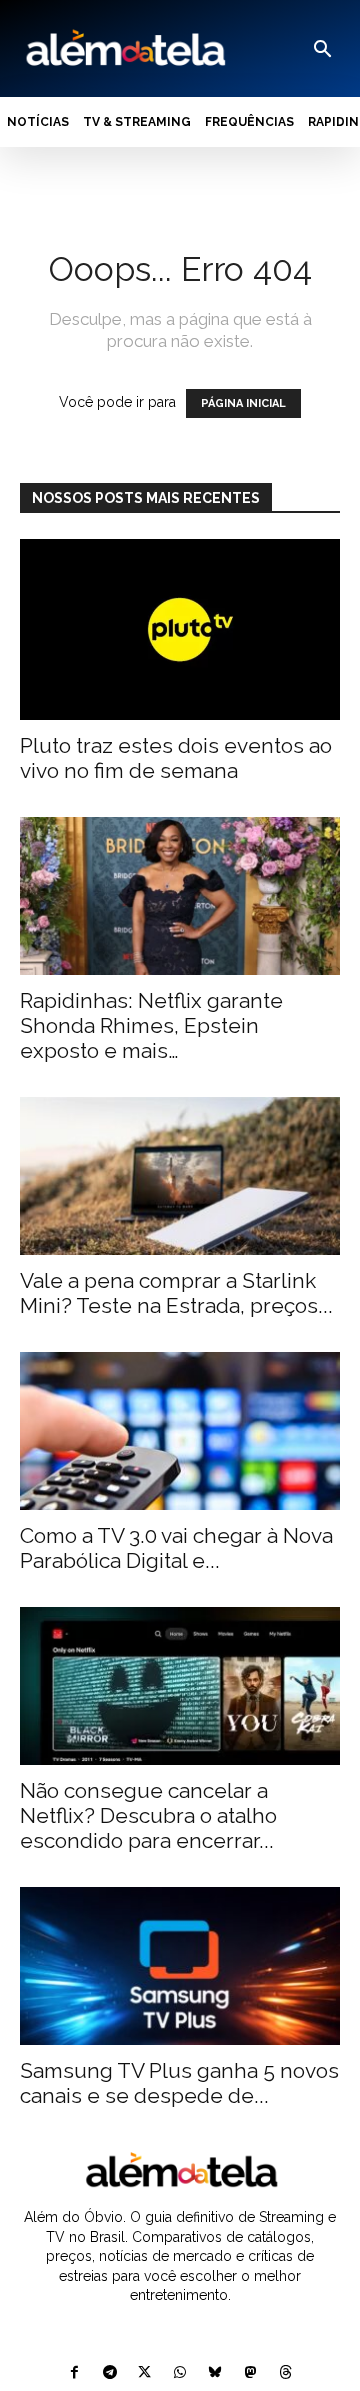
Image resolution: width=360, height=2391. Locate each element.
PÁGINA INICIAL (243, 403)
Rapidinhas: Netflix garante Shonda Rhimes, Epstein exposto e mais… (151, 1025)
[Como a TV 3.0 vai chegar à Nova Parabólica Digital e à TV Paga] (180, 1431)
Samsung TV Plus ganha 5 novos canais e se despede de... (179, 2083)
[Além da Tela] (124, 48)
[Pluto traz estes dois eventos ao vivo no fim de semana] (180, 629)
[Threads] (285, 2373)
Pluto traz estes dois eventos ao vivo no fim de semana (176, 758)
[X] (144, 2373)
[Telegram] (109, 2373)
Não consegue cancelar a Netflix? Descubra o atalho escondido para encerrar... (148, 1815)
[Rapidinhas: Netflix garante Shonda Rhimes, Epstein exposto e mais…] (180, 896)
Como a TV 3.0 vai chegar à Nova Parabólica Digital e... (176, 1548)
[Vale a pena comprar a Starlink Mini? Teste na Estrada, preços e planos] (180, 1176)
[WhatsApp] (179, 2373)
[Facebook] (74, 2373)
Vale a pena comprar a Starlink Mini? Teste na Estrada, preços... (176, 1293)
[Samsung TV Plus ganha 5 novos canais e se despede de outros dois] (180, 1966)
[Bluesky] (215, 2373)
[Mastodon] (250, 2373)
